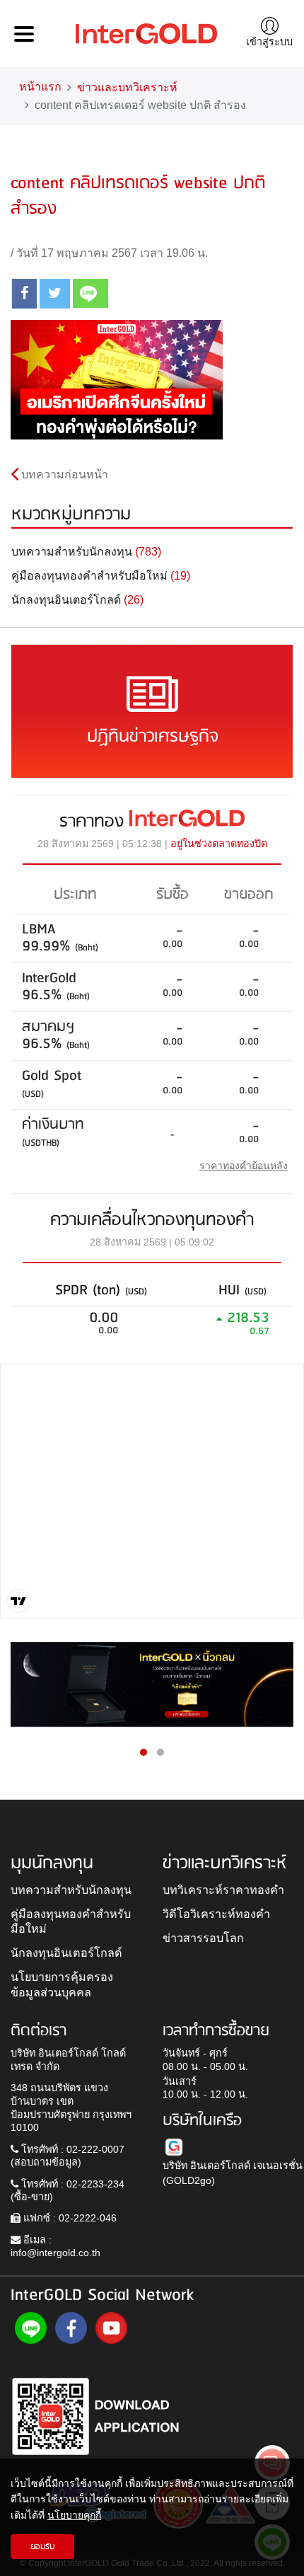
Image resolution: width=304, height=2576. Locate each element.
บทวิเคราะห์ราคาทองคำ (223, 1890)
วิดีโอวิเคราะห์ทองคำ (216, 1914)
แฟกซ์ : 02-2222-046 (69, 2218)
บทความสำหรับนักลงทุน (71, 1890)
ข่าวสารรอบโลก (203, 1938)
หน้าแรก (40, 87)
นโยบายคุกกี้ (74, 2515)
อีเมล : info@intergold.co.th (55, 2247)
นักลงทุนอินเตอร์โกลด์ (66, 1953)
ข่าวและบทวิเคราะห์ (127, 87)
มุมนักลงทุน (52, 1863)
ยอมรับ (43, 2547)
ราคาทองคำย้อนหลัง (244, 1166)
